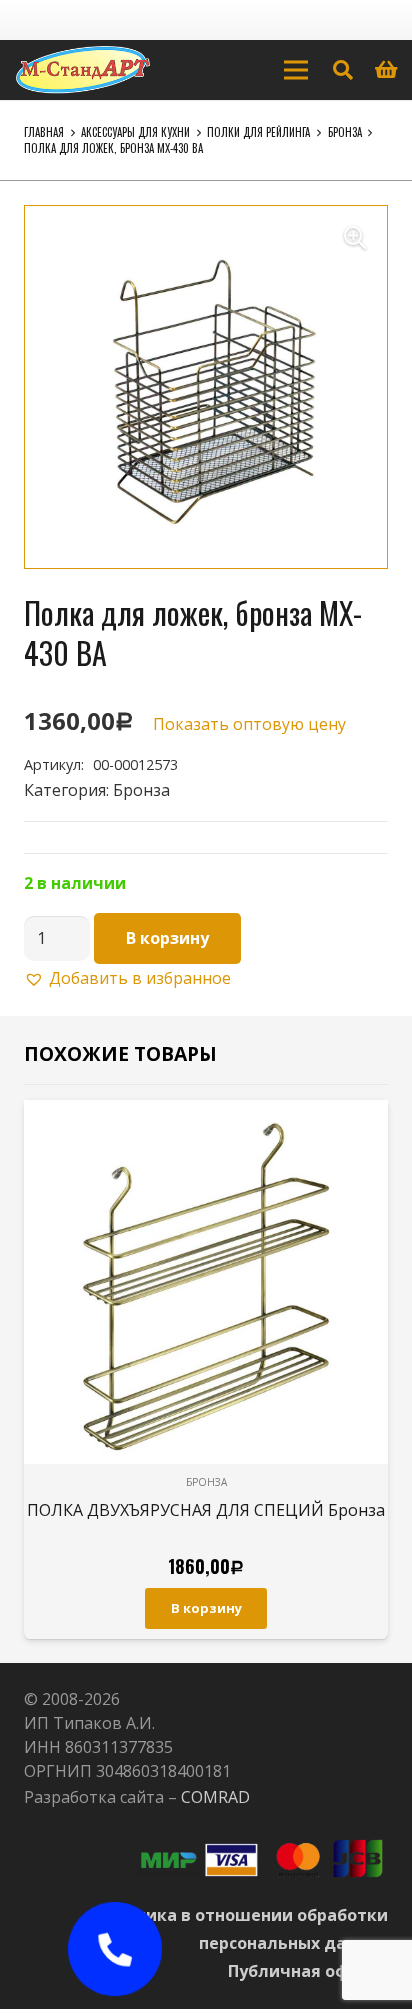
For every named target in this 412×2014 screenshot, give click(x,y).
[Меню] (296, 70)
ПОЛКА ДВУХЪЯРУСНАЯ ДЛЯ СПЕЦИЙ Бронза (206, 1510)
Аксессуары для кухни (135, 132)
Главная (44, 132)
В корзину (167, 938)
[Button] (114, 1949)
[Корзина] (387, 70)
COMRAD (215, 1797)
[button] (355, 238)
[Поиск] (343, 70)
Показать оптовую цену (249, 724)
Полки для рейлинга (258, 132)
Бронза (345, 132)
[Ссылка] (83, 70)
